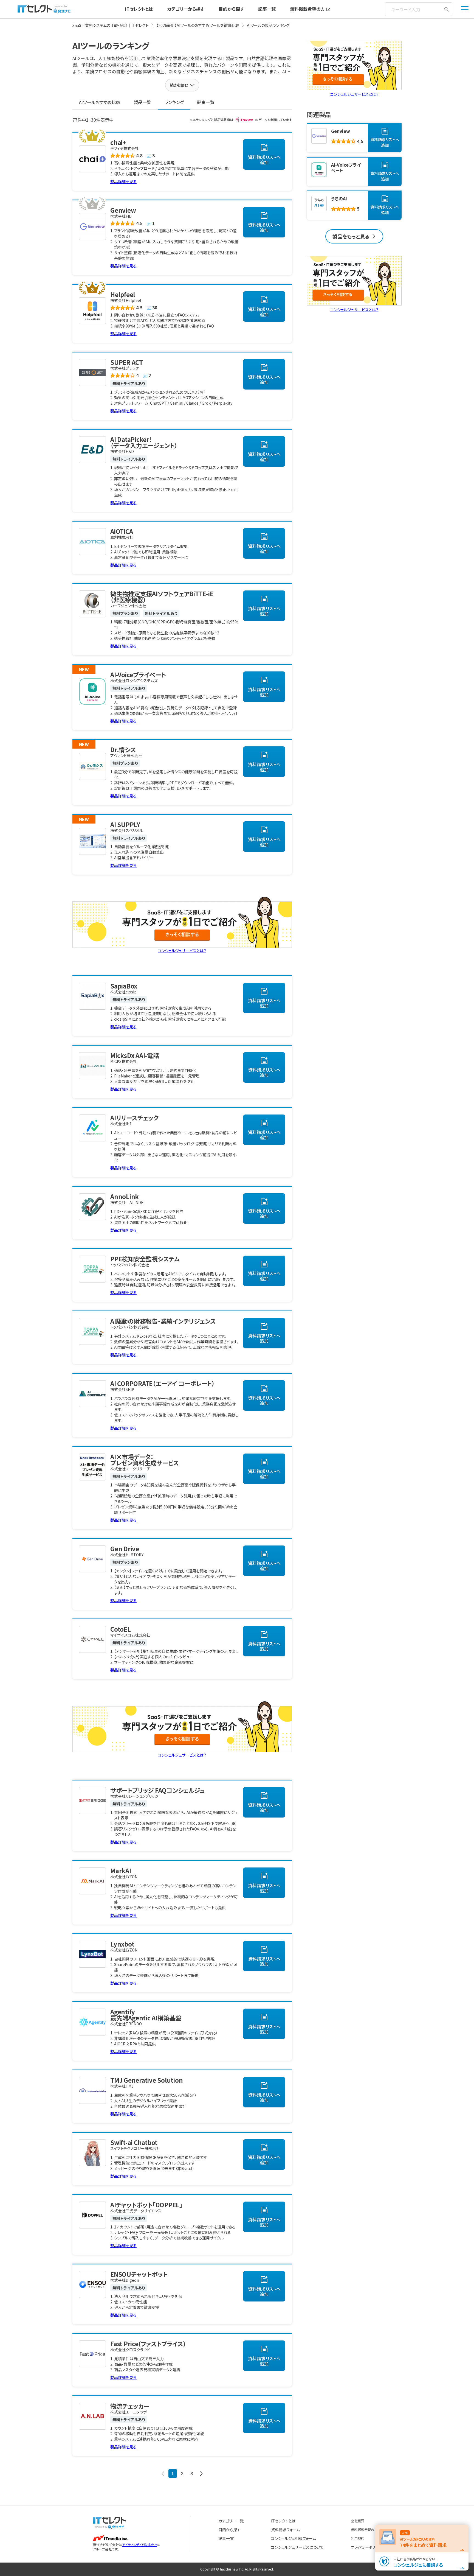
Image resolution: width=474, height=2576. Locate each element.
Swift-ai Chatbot (134, 2142)
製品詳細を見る (123, 181)
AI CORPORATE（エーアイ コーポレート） (163, 1383)
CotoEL (121, 1629)
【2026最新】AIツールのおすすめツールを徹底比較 (198, 25)
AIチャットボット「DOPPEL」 (146, 2205)
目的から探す (231, 9)
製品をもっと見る (351, 236)
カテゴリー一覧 (231, 2521)
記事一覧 (267, 9)
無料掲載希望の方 (307, 9)
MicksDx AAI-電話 (135, 1055)
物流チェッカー (130, 2406)
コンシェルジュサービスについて (297, 2547)
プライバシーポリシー (366, 2547)
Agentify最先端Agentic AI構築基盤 (146, 2015)
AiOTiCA (122, 531)
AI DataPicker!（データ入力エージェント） (144, 442)
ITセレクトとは (139, 9)
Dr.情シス (123, 749)
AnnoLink (125, 1196)
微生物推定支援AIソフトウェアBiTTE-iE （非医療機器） (162, 597)
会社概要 (358, 2521)
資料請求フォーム (285, 2530)
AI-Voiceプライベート (138, 674)
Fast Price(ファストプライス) (148, 2343)
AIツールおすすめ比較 (100, 102)
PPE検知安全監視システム (145, 1259)
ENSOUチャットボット (139, 2274)
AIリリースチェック (135, 1118)
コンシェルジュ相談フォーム (294, 2538)
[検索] (447, 9)
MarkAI (121, 1871)
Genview (123, 210)
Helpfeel (123, 294)
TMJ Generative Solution (146, 2080)
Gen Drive (125, 1549)
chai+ (118, 142)
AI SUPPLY (125, 824)
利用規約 (358, 2538)
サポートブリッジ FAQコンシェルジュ (157, 1790)
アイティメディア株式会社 (140, 2545)
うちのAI (339, 198)
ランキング (174, 102)
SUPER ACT (127, 362)
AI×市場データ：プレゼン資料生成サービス (145, 1460)
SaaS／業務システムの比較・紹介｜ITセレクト (111, 25)
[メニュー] (465, 9)
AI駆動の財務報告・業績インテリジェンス (163, 1321)
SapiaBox (124, 986)
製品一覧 (142, 102)
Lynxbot (122, 1944)
